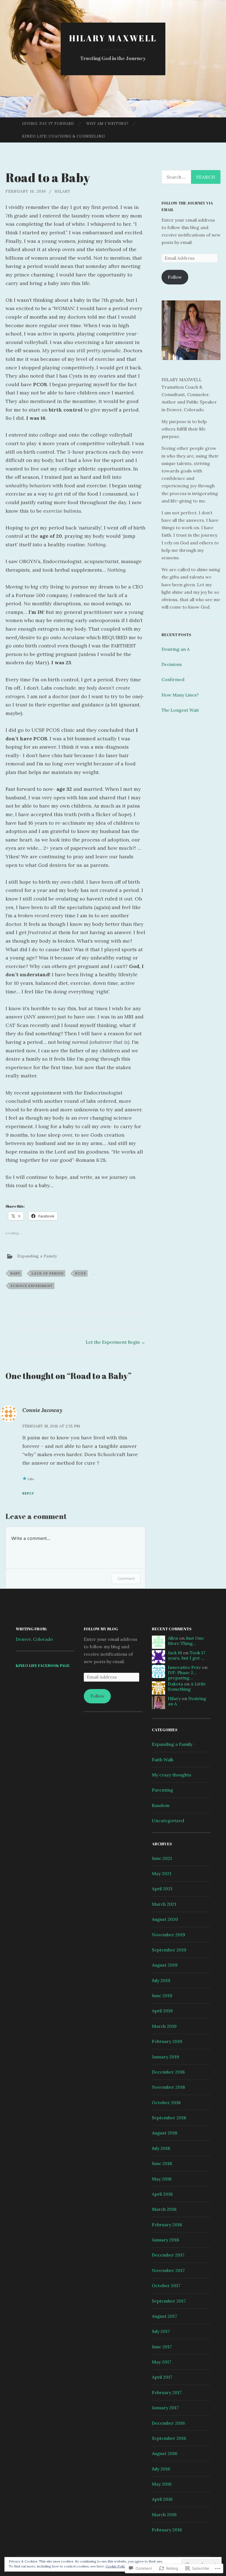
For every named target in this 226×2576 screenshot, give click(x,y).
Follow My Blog (101, 1629)
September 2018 (169, 2118)
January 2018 (165, 2240)
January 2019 (166, 2057)
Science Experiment (32, 1286)
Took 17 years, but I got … (187, 1655)
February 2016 (167, 2530)
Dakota (175, 1684)
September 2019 (169, 1950)
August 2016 (165, 2453)
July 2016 (161, 2469)
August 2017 (164, 2316)
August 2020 (165, 1919)
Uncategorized (168, 1821)
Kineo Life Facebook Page (43, 1665)
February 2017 (167, 2392)
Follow (175, 277)
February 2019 (167, 2041)
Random (161, 1805)
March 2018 (164, 2209)
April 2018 (162, 2194)
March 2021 (164, 1904)
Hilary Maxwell (113, 38)
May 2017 (162, 2362)
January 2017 (165, 2408)
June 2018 (162, 2163)
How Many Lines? (180, 695)
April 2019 (162, 2011)
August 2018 (165, 2133)
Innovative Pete (184, 1667)
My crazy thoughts (172, 1775)
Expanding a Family (37, 1256)
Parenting (162, 1790)
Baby (15, 1273)
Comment (126, 1578)
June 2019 (162, 1996)
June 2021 (162, 1858)
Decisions (172, 664)
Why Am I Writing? (107, 124)
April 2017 (162, 2377)
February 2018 (167, 2225)
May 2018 (162, 2179)
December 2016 (168, 2423)
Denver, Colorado (34, 1639)
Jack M (175, 1653)
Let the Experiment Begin (115, 1342)
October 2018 (166, 2102)
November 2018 (168, 2087)
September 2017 (169, 2301)
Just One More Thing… (186, 1641)
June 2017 (162, 2347)
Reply (28, 1493)
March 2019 (164, 2026)
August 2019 (165, 1965)
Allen (173, 1638)
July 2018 (161, 2148)
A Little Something (187, 1686)
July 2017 (161, 2331)
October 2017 (166, 2285)
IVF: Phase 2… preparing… (182, 1675)
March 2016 (164, 2515)
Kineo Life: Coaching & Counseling (64, 136)
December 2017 (168, 2255)
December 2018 (168, 2072)
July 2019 (161, 1980)
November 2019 (169, 1935)
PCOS (81, 1273)
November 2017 (168, 2270)
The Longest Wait (180, 710)
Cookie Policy (116, 2566)
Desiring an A (176, 649)
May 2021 (162, 1873)
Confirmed (173, 679)
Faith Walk (163, 1760)
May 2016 (162, 2484)
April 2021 (162, 1889)
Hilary (63, 191)
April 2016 (162, 2499)
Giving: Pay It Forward (48, 124)
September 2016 (169, 2438)
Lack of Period (48, 1273)
